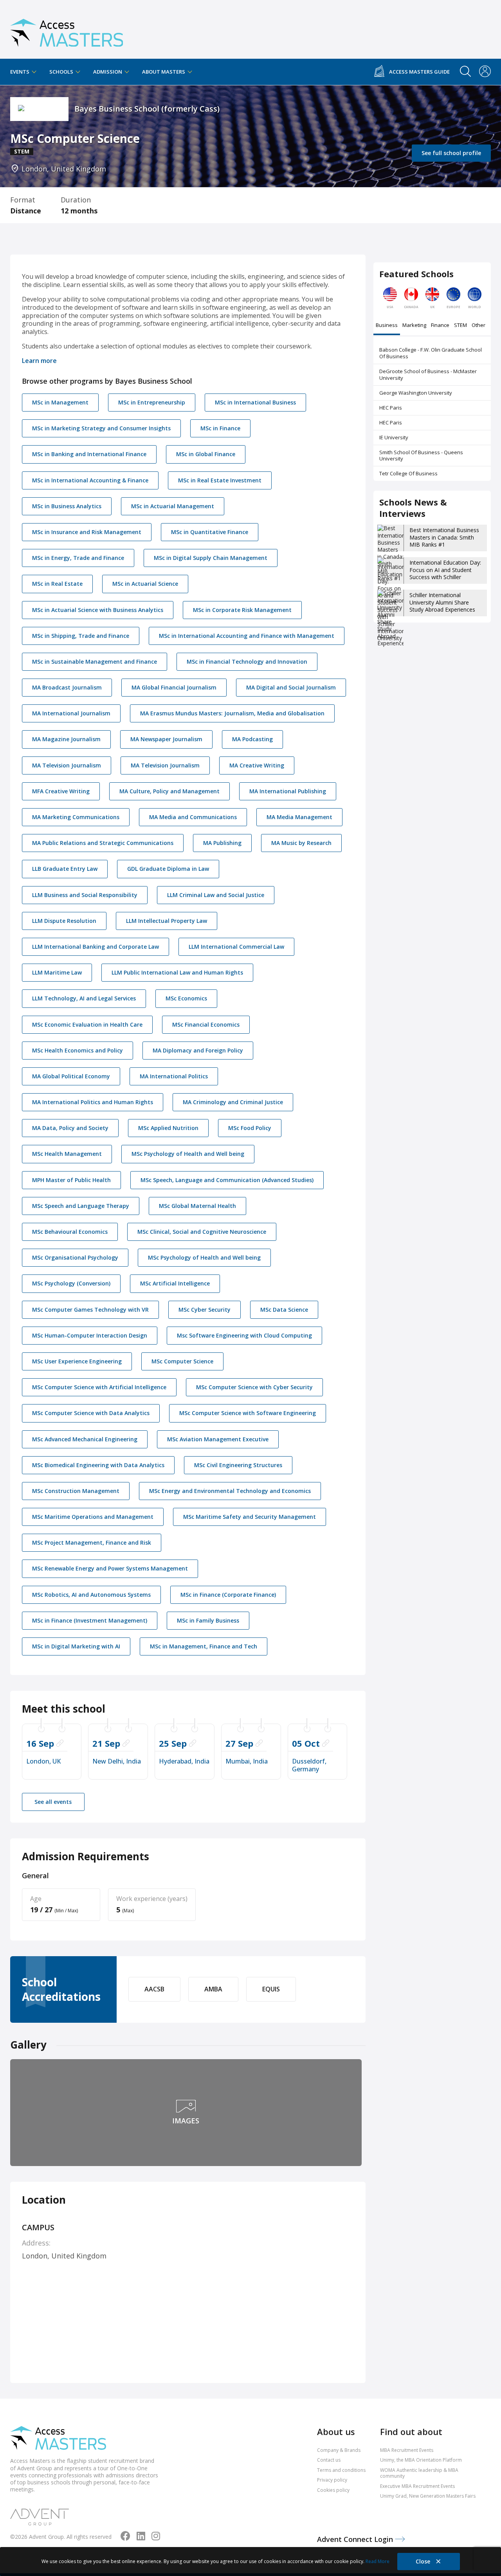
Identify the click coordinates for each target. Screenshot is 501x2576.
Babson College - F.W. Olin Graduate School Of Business (431, 353)
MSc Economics (186, 998)
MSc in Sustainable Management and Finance (95, 662)
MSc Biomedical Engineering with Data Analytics (98, 1465)
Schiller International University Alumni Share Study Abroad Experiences (442, 602)
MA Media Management (299, 817)
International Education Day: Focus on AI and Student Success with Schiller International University (445, 573)
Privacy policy (332, 2480)
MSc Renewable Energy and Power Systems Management (110, 1568)
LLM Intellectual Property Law (167, 921)
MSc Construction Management (76, 1491)
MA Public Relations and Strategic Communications (103, 843)
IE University (394, 437)
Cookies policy (333, 2490)
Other (478, 326)
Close (424, 2561)
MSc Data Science (284, 1310)
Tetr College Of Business (408, 473)
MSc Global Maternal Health (197, 1206)
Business (387, 326)
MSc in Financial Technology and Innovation (247, 662)
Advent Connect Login (356, 2539)
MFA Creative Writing (61, 791)
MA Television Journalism (67, 765)
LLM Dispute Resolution (64, 921)
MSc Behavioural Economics (70, 1232)
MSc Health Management (67, 1154)
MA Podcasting (252, 739)
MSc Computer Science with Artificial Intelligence (99, 1387)
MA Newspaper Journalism (166, 739)
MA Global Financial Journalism (174, 687)
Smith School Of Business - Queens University (421, 456)
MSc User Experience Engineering (77, 1361)
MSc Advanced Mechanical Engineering (85, 1439)
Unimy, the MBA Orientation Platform (421, 2460)
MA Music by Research (301, 843)
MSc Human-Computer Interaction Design (90, 1335)
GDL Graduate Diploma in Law (168, 869)
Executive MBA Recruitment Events (417, 2486)
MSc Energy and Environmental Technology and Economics (230, 1491)
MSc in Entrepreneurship (152, 402)
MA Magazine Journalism (66, 739)
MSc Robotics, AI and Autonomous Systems (91, 1595)
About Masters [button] (164, 72)
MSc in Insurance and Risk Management (87, 532)
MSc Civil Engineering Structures (238, 1465)
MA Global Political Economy (71, 1076)
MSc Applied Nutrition (168, 1128)
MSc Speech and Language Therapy (81, 1206)
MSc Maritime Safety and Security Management (250, 1517)
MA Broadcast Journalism (67, 687)
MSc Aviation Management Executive (218, 1439)
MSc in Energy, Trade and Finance (78, 558)
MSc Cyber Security (205, 1310)
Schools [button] (62, 72)
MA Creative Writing (257, 765)
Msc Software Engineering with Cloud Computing (244, 1335)
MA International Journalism (71, 713)
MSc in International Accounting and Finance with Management (247, 636)
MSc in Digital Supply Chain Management (211, 558)
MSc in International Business (255, 402)
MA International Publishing (288, 791)
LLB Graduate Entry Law (65, 869)
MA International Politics (174, 1076)
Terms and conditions (341, 2470)
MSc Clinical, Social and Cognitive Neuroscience (202, 1232)
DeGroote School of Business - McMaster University (428, 375)
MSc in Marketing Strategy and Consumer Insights (101, 428)
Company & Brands (339, 2450)
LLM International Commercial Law (236, 947)
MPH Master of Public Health (71, 1180)
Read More (378, 2561)
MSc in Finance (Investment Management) (90, 1620)
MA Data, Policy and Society (70, 1128)
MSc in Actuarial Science (145, 584)
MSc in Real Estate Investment (220, 480)
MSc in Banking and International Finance (89, 454)
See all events (53, 1802)
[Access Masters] (67, 30)
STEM (460, 326)
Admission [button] (108, 72)
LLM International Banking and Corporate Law (96, 947)
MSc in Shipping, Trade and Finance (81, 636)
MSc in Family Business (208, 1620)
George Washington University (416, 393)
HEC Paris (391, 408)
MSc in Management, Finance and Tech (204, 1646)
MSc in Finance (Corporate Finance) (228, 1595)
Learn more (39, 361)
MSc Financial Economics (206, 1024)
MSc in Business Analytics (67, 506)
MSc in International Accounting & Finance (90, 480)
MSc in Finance (220, 428)
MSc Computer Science (182, 1361)
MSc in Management (60, 402)
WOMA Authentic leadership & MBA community (419, 2473)
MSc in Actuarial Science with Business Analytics (98, 610)
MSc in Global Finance (206, 454)
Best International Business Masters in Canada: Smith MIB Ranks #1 (444, 537)
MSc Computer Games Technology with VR (90, 1310)
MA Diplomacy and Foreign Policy (198, 1050)
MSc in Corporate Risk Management (242, 610)
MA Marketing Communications (76, 817)
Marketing (414, 326)
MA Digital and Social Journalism (291, 687)
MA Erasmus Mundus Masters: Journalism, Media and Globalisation (232, 713)
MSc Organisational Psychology (75, 1257)
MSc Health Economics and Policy (77, 1050)
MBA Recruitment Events (407, 2450)
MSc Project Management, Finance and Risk (92, 1543)
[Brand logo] (58, 2439)
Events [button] (20, 72)
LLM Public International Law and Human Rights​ (177, 972)
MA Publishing (222, 843)
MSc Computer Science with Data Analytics (91, 1413)
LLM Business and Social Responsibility (85, 895)
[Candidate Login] (485, 72)
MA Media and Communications (193, 817)
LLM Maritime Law (57, 972)
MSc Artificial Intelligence (175, 1283)
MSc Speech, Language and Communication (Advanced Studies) (227, 1180)
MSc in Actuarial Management (173, 506)
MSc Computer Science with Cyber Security (254, 1387)
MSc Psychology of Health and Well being (188, 1154)
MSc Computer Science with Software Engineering (248, 1413)
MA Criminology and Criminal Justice (233, 1102)
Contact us (329, 2460)
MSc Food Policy (250, 1128)
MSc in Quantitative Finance (210, 532)
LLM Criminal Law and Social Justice (216, 895)
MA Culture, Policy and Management (169, 791)
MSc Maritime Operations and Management (93, 1517)
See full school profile (451, 153)
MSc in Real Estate (57, 584)
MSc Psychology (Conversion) (71, 1283)
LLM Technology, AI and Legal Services (84, 998)
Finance (440, 326)
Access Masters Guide (419, 72)
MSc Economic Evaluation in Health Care (87, 1024)
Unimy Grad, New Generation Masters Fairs (428, 2496)
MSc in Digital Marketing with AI (76, 1646)
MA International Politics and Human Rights (93, 1102)
